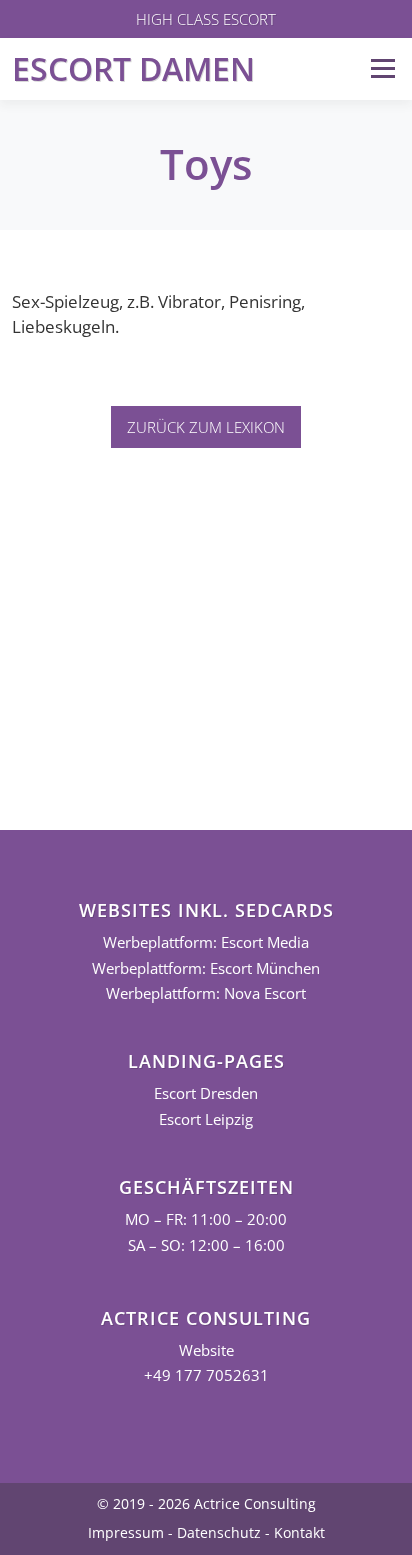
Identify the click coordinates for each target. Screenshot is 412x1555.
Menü (382, 68)
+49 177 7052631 (206, 1375)
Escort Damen (133, 68)
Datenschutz (219, 1532)
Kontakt (299, 1532)
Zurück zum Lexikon (206, 427)
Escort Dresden (206, 1093)
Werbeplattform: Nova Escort (206, 993)
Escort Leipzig (206, 1119)
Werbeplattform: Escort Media (206, 942)
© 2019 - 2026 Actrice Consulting (206, 1503)
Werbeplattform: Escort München (206, 968)
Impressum (126, 1532)
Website (206, 1350)
